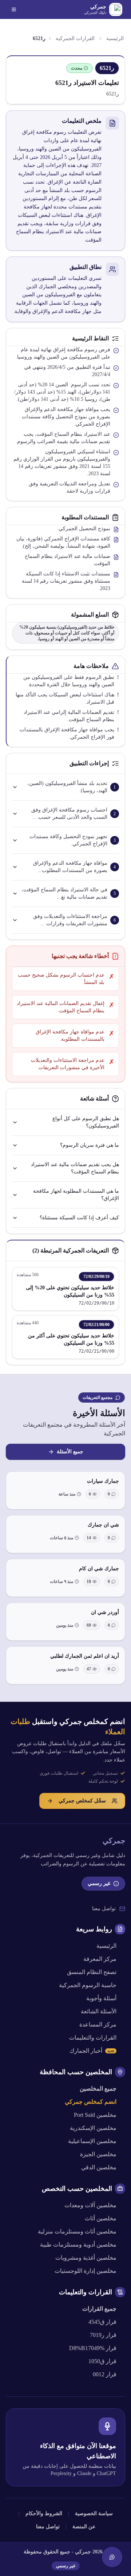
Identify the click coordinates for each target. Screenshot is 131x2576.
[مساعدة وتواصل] (112, 2557)
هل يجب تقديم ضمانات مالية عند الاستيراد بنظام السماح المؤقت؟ (75, 1168)
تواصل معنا (104, 1909)
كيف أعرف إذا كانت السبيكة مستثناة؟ (79, 1218)
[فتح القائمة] (14, 9)
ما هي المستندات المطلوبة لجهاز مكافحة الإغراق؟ (76, 1195)
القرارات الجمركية (75, 38)
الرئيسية (115, 38)
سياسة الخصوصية (94, 2514)
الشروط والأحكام (44, 2514)
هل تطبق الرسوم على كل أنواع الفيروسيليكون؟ (86, 1122)
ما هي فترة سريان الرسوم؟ (90, 1145)
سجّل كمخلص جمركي (82, 1801)
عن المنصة (84, 2527)
